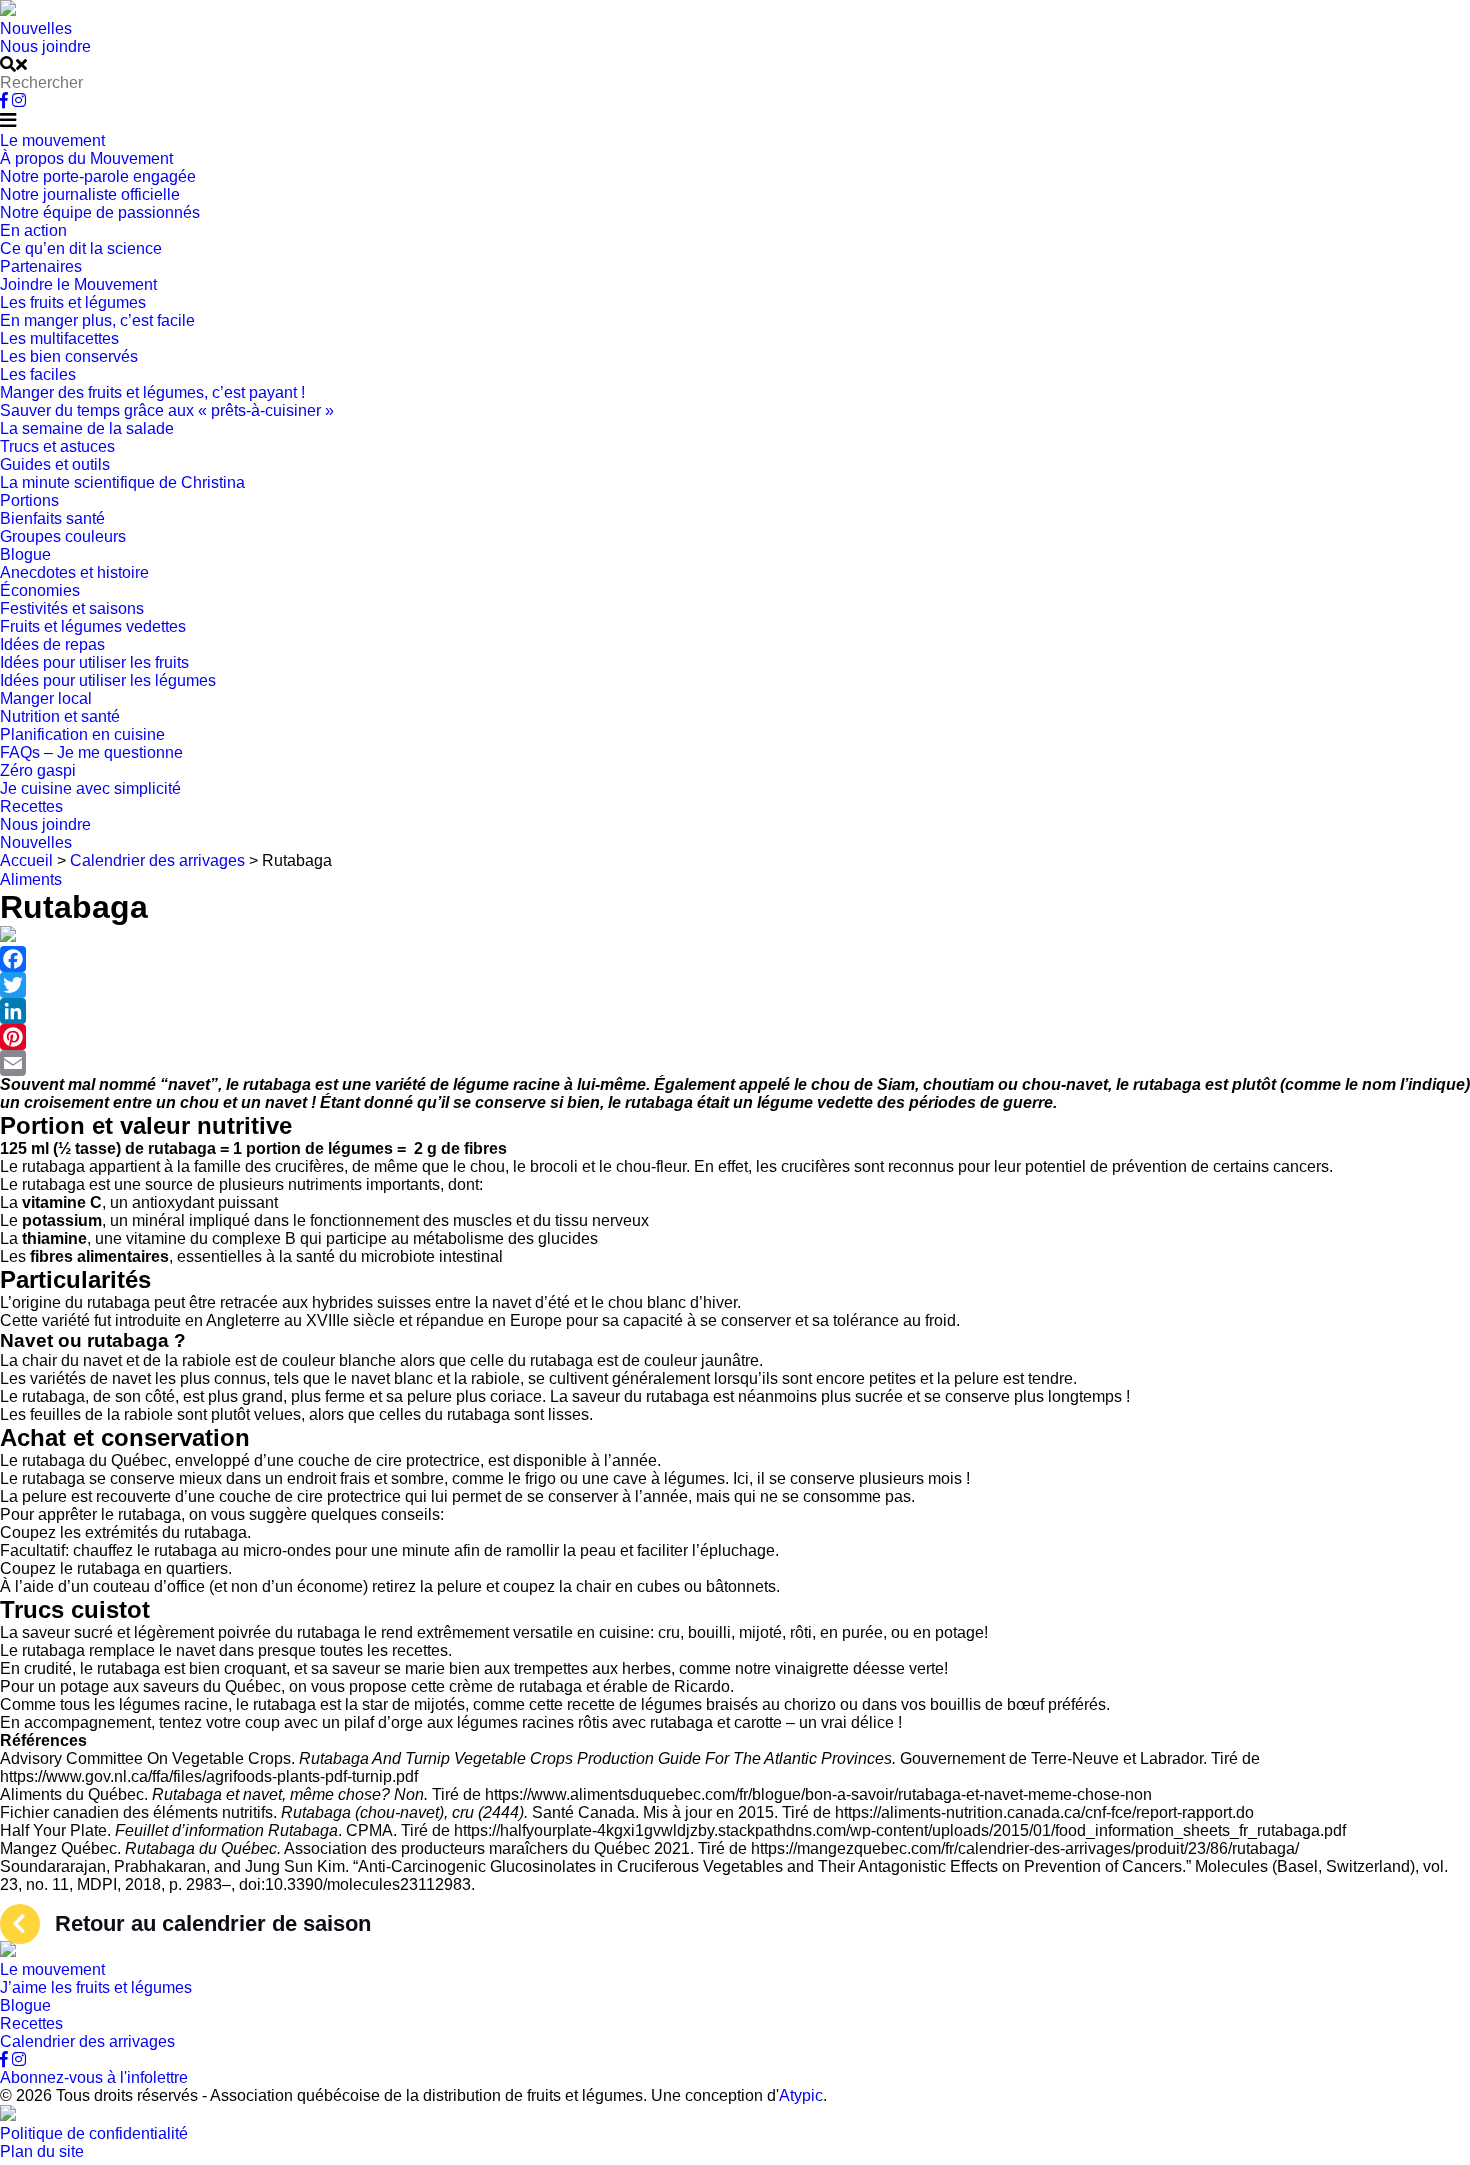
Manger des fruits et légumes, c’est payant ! (152, 392)
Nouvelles (36, 28)
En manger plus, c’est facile (97, 320)
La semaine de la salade (87, 428)
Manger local (46, 698)
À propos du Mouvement (86, 158)
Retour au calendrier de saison (213, 1923)
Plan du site (42, 2151)
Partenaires (41, 266)
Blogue (25, 554)
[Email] (735, 1063)
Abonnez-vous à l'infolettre (94, 2077)
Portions (29, 500)
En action (33, 230)
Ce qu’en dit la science (81, 248)
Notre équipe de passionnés (100, 212)
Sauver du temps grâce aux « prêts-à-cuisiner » (167, 410)
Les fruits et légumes (73, 302)
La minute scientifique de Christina (122, 482)
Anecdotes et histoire (74, 572)
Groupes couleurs (63, 536)
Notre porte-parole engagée (98, 176)
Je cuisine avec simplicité (90, 788)
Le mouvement (52, 140)
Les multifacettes (59, 338)
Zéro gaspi (38, 770)
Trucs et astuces (57, 446)
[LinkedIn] (735, 1011)
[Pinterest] (735, 1037)
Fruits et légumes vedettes (93, 626)
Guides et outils (55, 464)
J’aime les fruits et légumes (96, 1987)
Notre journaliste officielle (90, 194)
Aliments (31, 879)
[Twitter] (735, 985)
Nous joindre (45, 46)
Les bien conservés (69, 356)
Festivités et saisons (72, 608)
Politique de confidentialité (94, 2133)
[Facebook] (735, 959)
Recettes (31, 806)
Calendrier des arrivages (87, 2041)
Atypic (801, 2095)
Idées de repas (52, 644)
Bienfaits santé (52, 518)
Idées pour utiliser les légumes (108, 680)
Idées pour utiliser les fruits (94, 662)
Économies (40, 590)
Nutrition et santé (60, 716)
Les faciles (38, 374)
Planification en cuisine (82, 734)
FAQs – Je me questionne (91, 752)
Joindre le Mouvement (78, 284)
